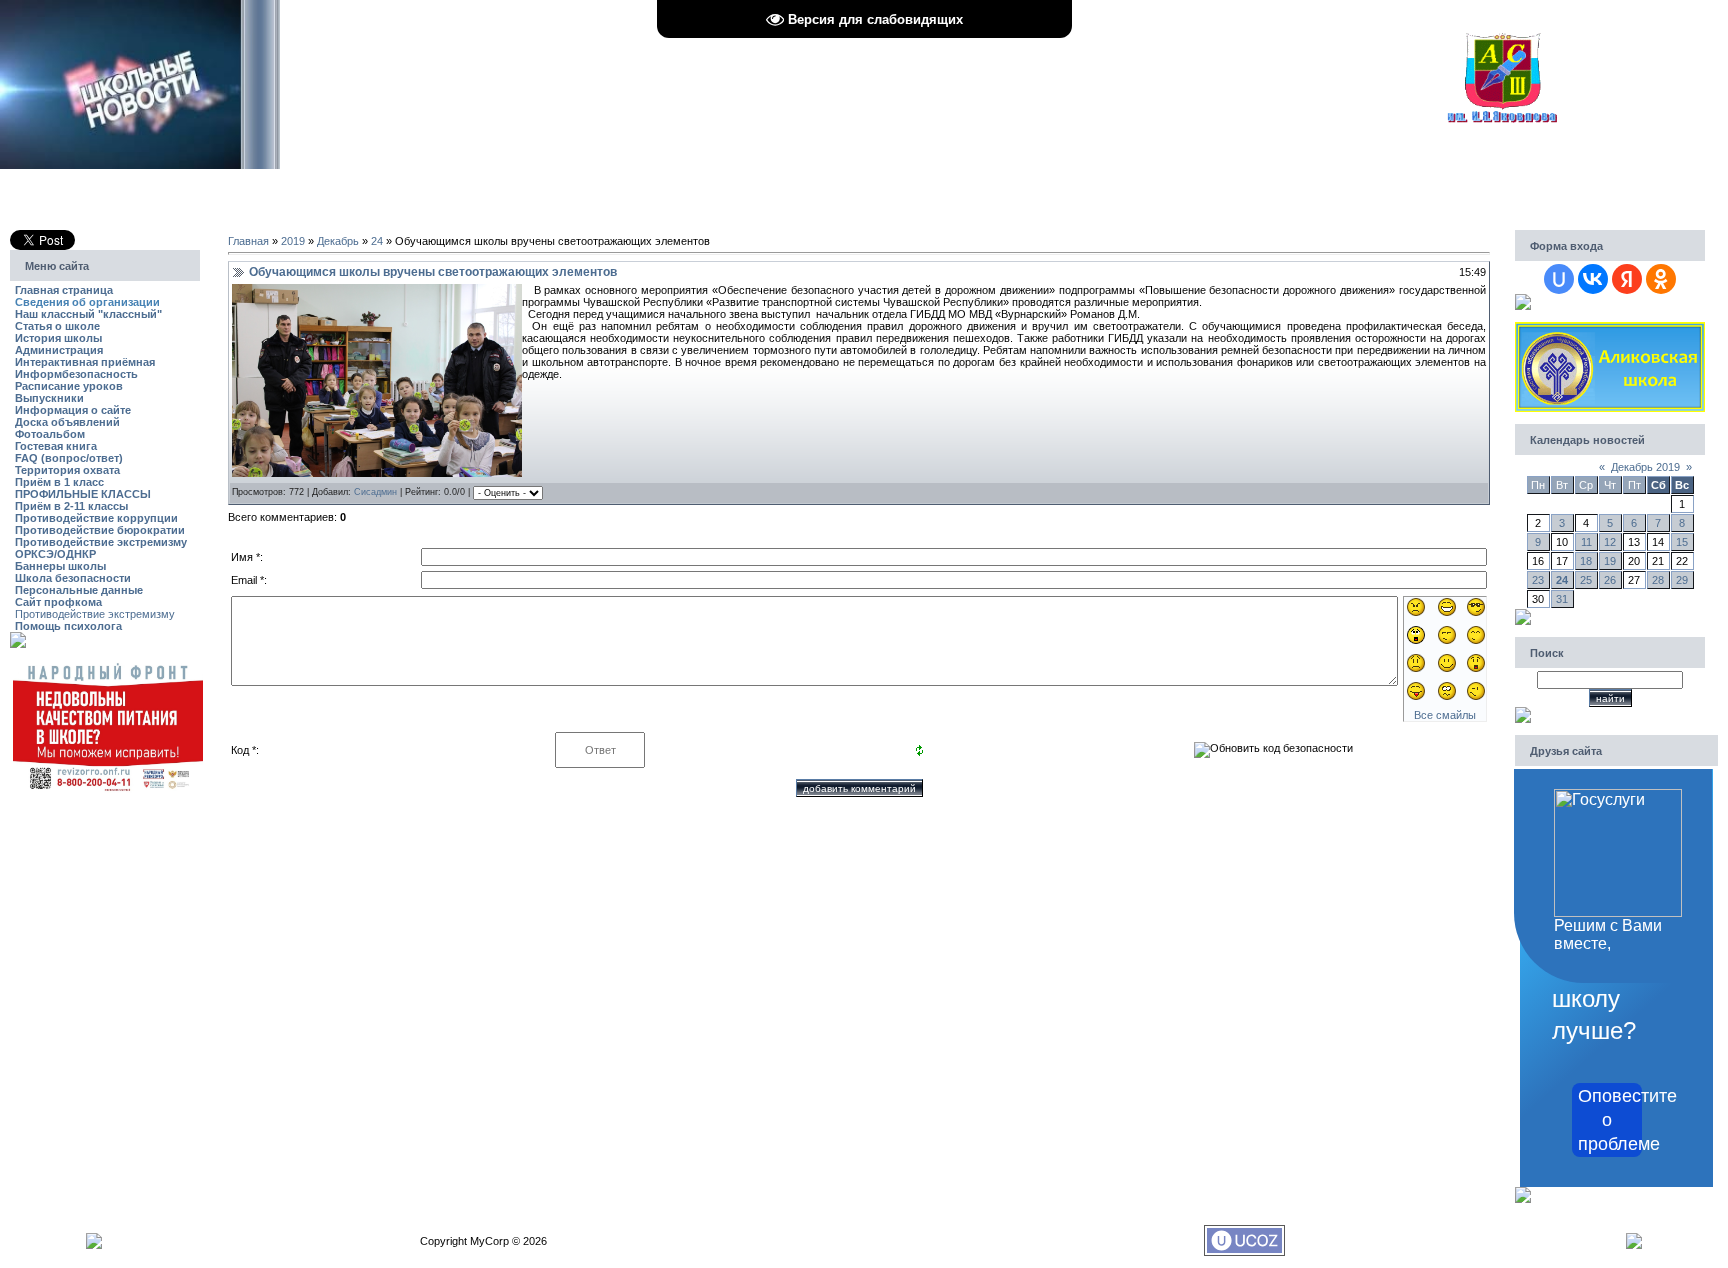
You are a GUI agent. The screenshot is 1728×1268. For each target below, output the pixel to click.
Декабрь (338, 241)
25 (1586, 580)
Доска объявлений (67, 422)
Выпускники (49, 398)
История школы (58, 338)
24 (377, 241)
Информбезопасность (76, 374)
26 (1610, 580)
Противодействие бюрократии (100, 530)
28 (1658, 580)
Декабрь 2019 (1645, 467)
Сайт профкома (58, 602)
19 (1610, 561)
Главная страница (64, 290)
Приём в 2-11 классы (71, 506)
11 (1586, 542)
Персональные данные (79, 590)
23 (1538, 580)
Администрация (59, 350)
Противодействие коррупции (96, 518)
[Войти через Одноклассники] (1661, 279)
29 (1682, 580)
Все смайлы (1445, 715)
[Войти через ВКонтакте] (1593, 279)
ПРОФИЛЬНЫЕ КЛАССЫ (83, 494)
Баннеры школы (60, 566)
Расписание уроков (69, 386)
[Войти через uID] (1559, 279)
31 (1562, 599)
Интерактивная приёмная (85, 362)
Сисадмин (375, 492)
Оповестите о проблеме (1610, 1120)
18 (1586, 561)
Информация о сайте (73, 410)
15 (1682, 542)
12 (1610, 542)
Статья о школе (57, 326)
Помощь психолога (68, 626)
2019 (293, 241)
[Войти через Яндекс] (1627, 279)
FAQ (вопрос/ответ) (69, 458)
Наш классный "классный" (88, 314)
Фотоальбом (50, 434)
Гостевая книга (56, 446)
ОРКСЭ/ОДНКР (55, 554)
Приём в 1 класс (59, 482)
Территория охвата (67, 470)
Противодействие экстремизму (101, 542)
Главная (248, 241)
